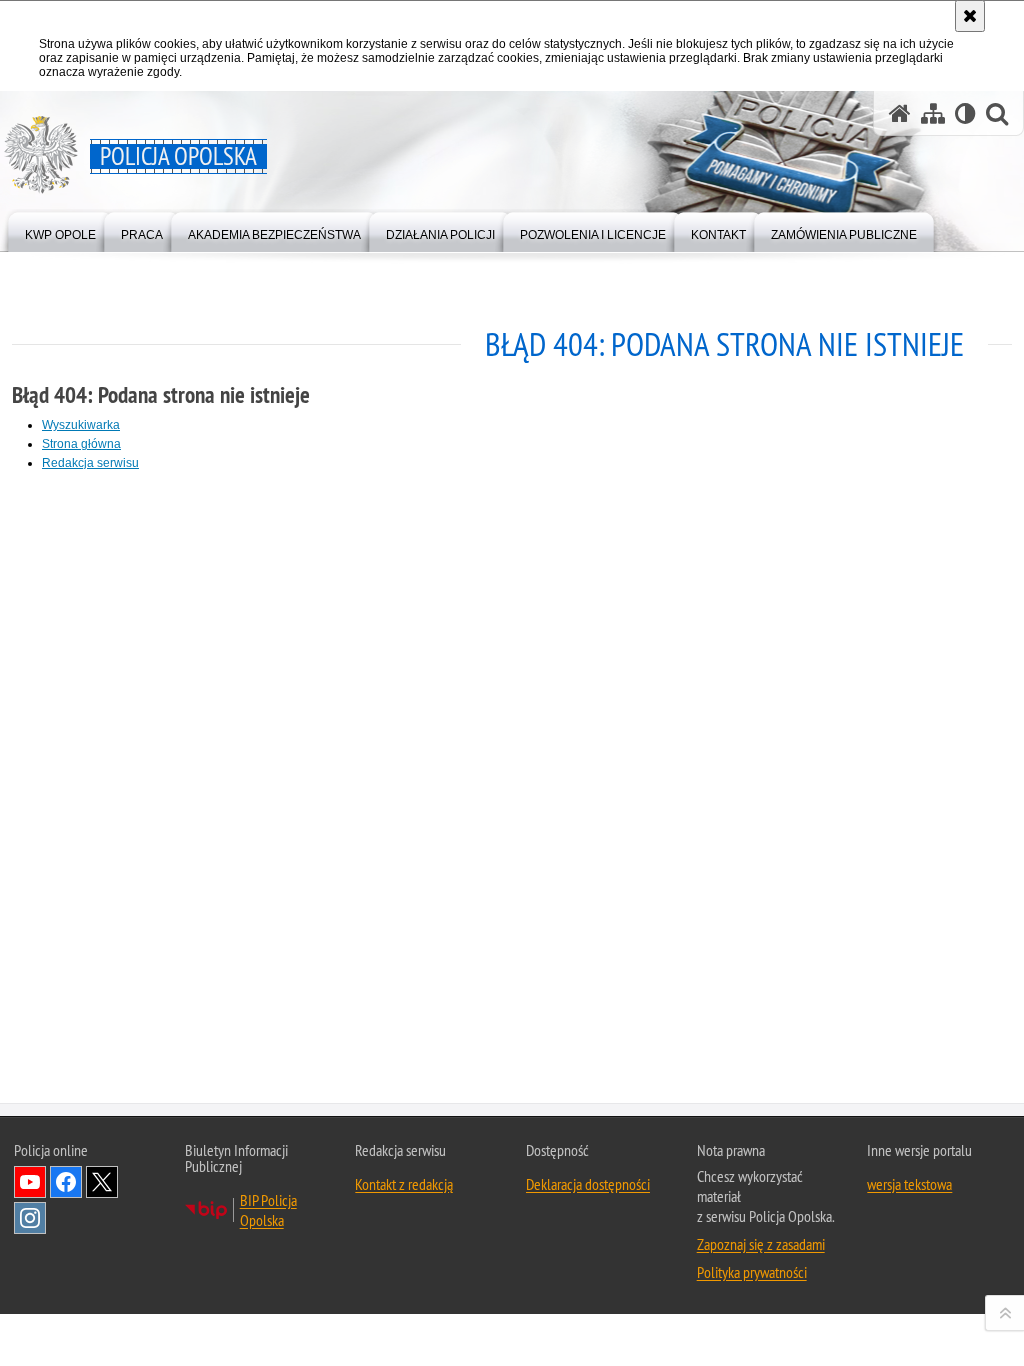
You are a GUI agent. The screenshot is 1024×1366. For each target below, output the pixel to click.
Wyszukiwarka (81, 425)
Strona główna (81, 444)
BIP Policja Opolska (268, 1210)
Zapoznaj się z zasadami (761, 1244)
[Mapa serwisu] (933, 113)
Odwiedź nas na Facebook (66, 1182)
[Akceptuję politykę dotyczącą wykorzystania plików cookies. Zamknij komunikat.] (970, 16)
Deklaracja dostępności (588, 1184)
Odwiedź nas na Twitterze (102, 1182)
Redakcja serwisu (90, 463)
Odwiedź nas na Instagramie (30, 1218)
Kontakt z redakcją (404, 1184)
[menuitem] (60, 230)
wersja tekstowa (909, 1184)
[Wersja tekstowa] (965, 113)
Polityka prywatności (752, 1272)
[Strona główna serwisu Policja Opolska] (900, 113)
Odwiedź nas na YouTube (30, 1182)
